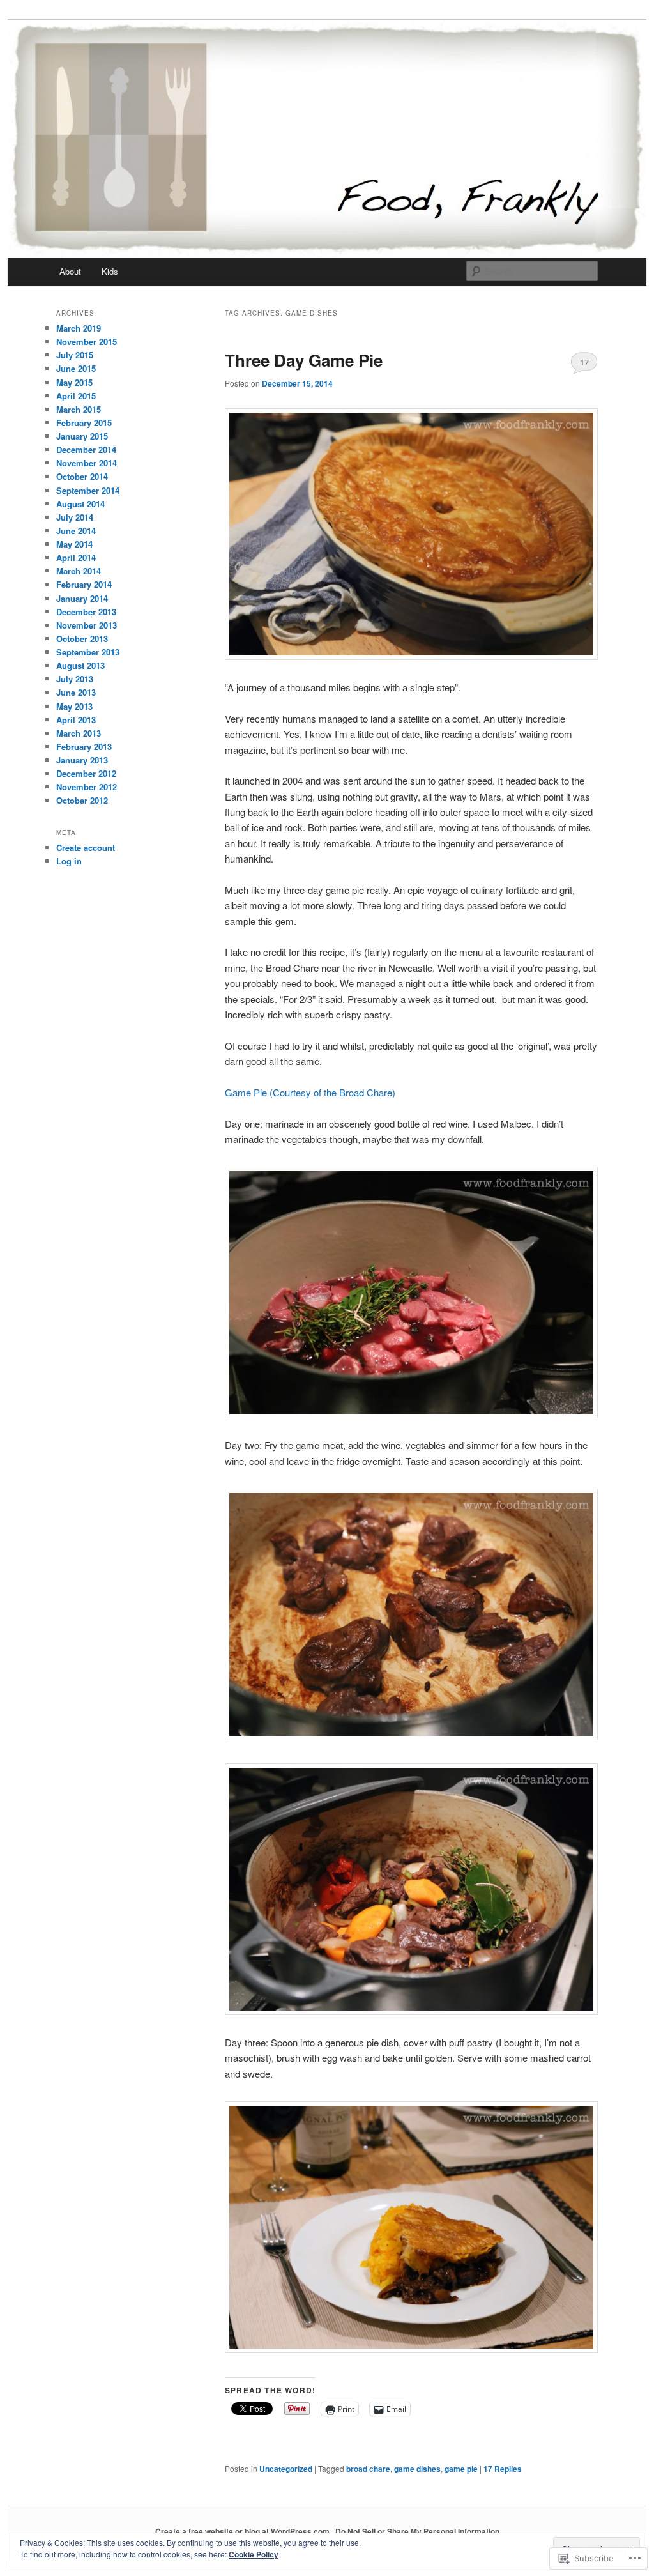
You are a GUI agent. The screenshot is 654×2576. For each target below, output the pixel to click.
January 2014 (82, 598)
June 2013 (76, 692)
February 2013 (84, 747)
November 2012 (87, 787)
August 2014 (80, 504)
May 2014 (74, 544)
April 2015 (76, 396)
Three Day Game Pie (304, 360)
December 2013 (86, 612)
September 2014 (88, 490)
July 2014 (75, 517)
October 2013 (82, 639)
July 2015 (75, 355)
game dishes (417, 2469)
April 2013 (76, 720)
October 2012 (82, 800)
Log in (69, 861)
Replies (503, 2469)
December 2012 (86, 773)
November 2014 (87, 463)
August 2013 (80, 665)
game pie (461, 2469)
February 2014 (84, 584)
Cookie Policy (254, 2554)
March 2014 (79, 571)
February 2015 (84, 423)
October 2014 (82, 476)
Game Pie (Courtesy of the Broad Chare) (310, 1092)
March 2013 (79, 733)
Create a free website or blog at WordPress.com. (243, 2531)
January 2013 (82, 760)
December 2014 (86, 449)
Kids (110, 271)
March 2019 (79, 328)
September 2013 (88, 652)
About (70, 271)
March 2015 (79, 409)
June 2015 (76, 368)
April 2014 (76, 557)
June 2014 (76, 531)
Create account (86, 847)
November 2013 (87, 625)
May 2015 (74, 382)
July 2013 (75, 679)
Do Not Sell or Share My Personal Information (417, 2531)
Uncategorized (286, 2469)
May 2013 (74, 706)
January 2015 (82, 436)
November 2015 (87, 341)
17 (584, 362)
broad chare (368, 2469)
